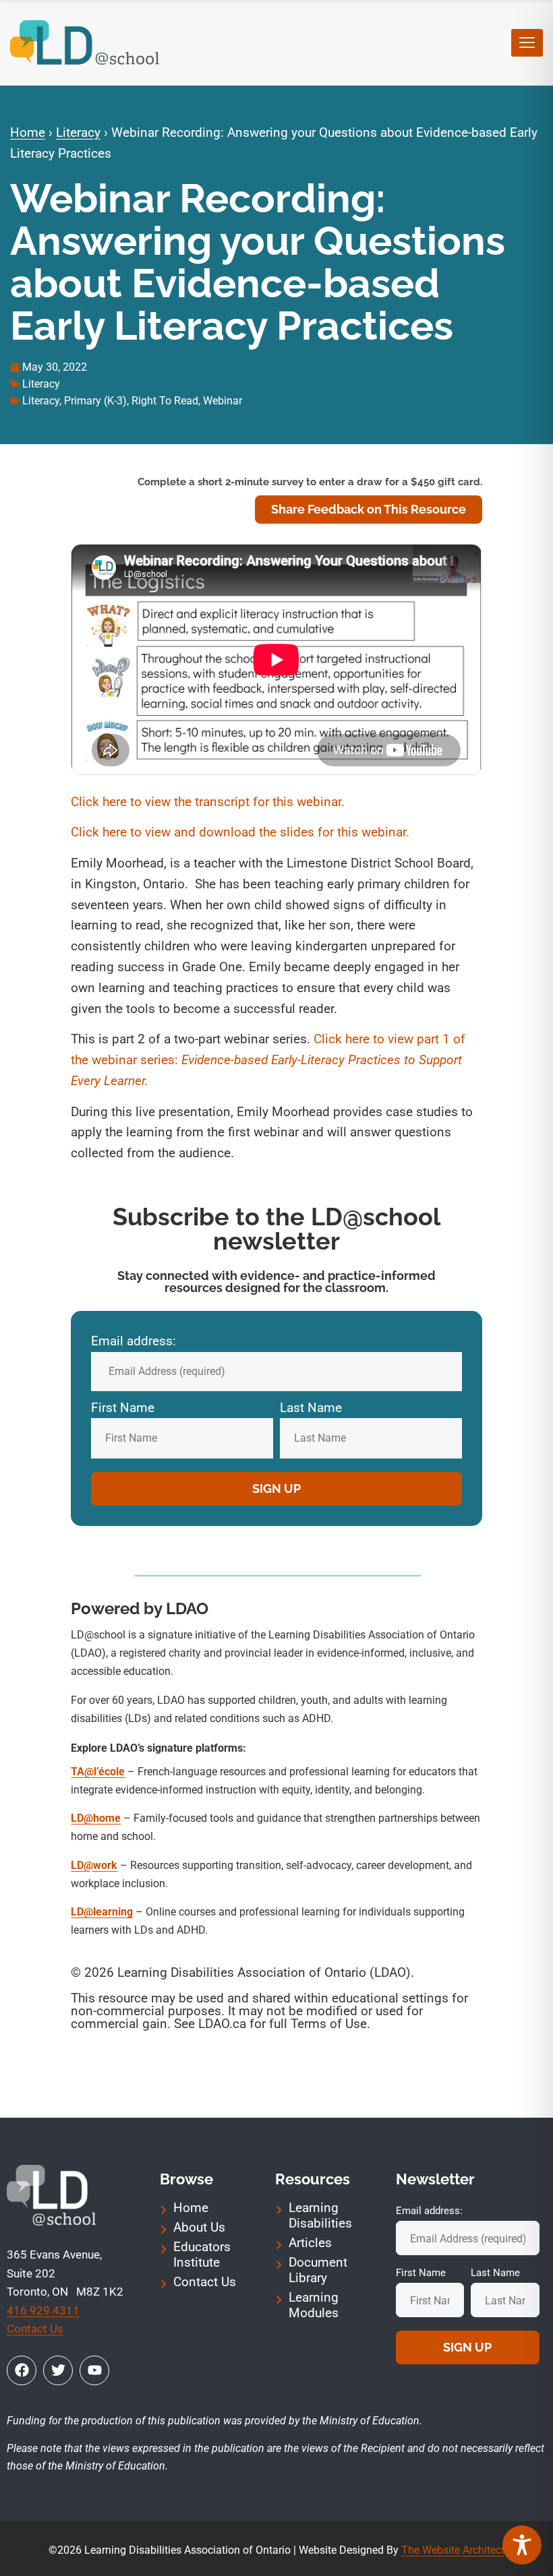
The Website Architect (453, 2550)
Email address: (134, 1341)
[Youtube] (94, 2370)
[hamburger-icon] (527, 43)
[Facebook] (22, 2370)
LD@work (94, 1865)
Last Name (311, 1408)
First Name (123, 1408)
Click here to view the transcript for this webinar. (208, 802)
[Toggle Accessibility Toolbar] (522, 2545)
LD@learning (102, 1912)
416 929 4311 (43, 2310)
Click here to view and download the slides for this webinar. (240, 832)
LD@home (96, 1818)
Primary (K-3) (95, 401)
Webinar (223, 401)
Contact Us (35, 2329)
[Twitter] (58, 2370)
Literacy (78, 132)
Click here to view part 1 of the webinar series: (268, 1060)
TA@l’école (98, 1772)
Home (28, 132)
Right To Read (165, 401)
